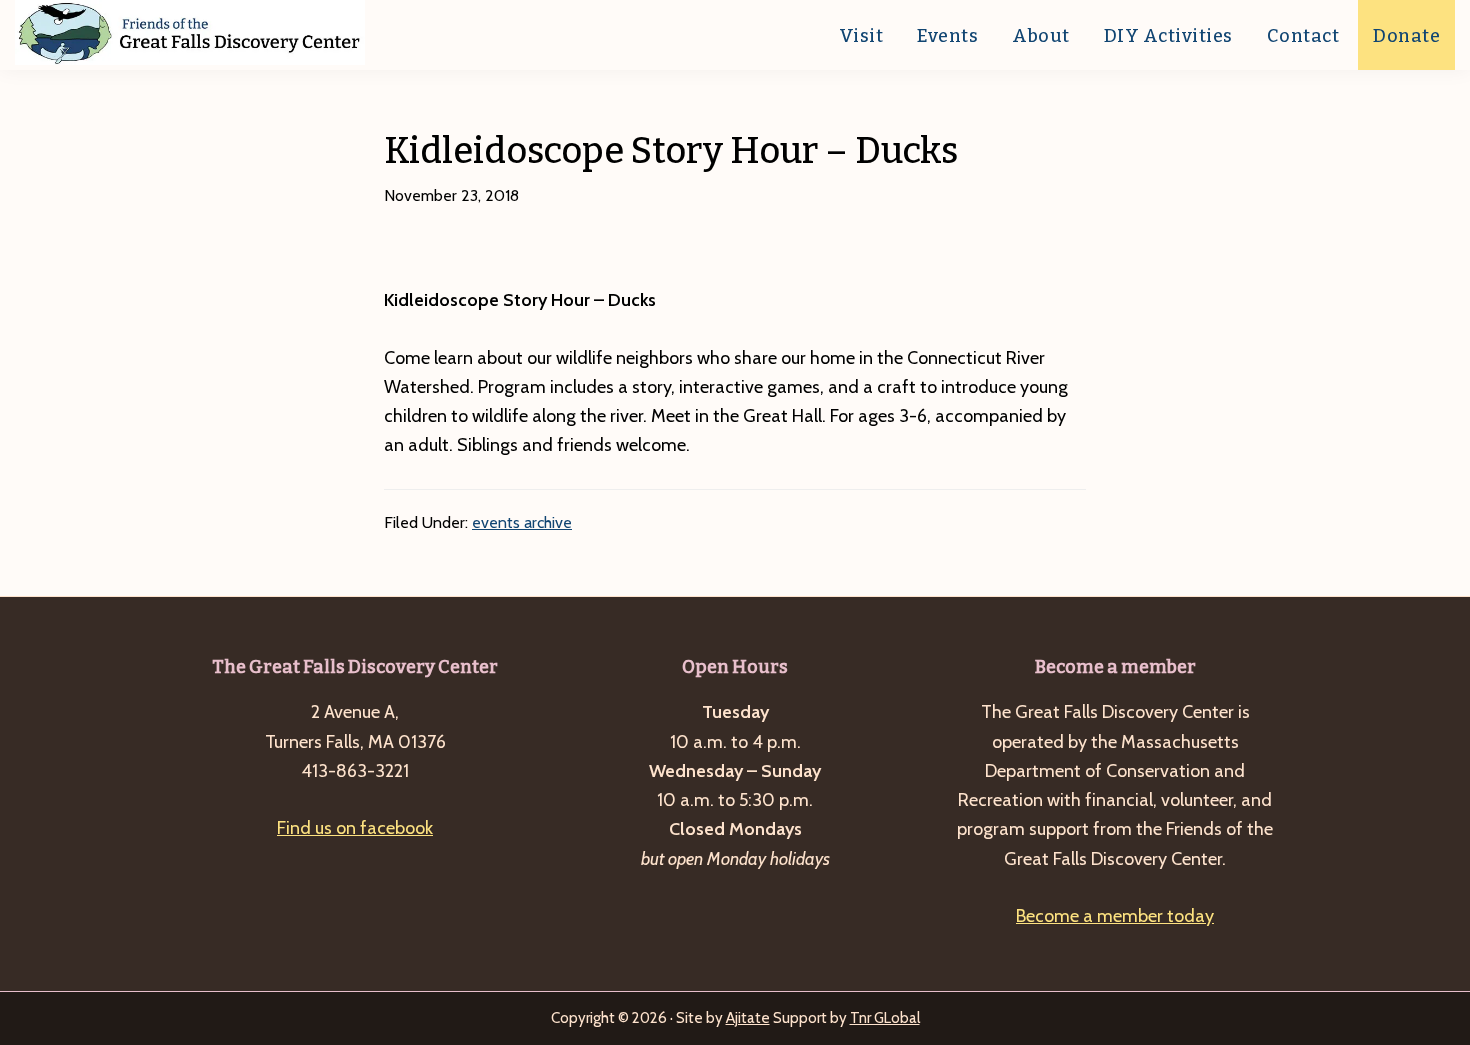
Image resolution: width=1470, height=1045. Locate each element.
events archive (522, 522)
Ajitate (748, 1018)
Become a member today (1115, 916)
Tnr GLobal (885, 1018)
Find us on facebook (355, 828)
